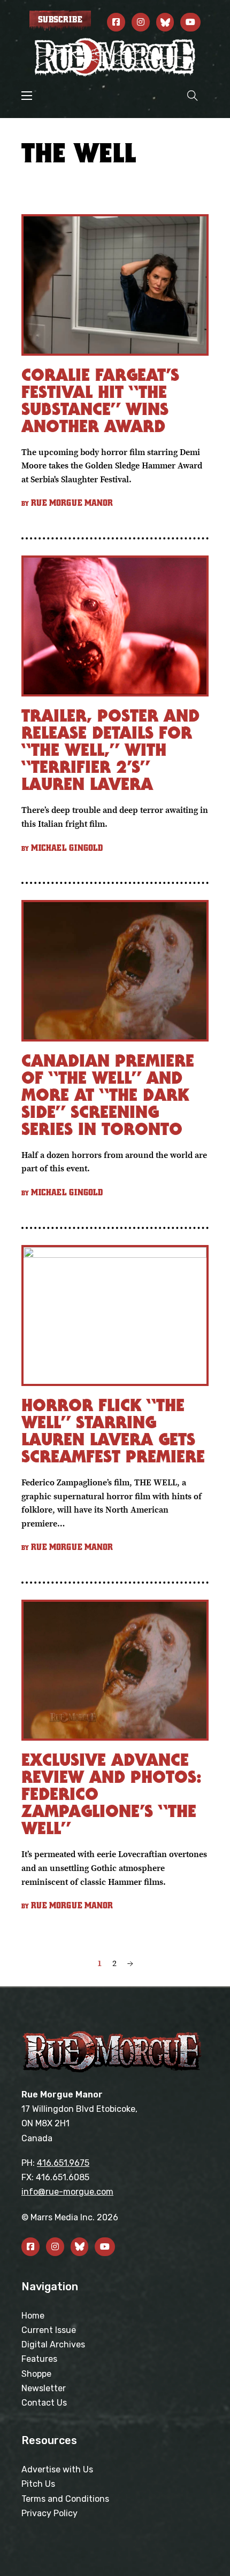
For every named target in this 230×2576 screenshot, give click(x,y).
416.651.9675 (63, 2163)
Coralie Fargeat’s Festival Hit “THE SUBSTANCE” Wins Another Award (100, 400)
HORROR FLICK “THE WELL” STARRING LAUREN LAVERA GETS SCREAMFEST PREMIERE (113, 1431)
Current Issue (49, 2330)
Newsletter (44, 2388)
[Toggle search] (193, 95)
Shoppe (36, 2374)
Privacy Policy (49, 2513)
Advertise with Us (57, 2469)
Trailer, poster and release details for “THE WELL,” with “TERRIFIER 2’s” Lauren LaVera (110, 750)
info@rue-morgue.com (67, 2192)
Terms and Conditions (65, 2499)
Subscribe (60, 20)
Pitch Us (38, 2484)
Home (33, 2316)
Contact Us (44, 2403)
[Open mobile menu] (27, 96)
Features (39, 2359)
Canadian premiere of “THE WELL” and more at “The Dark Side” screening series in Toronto (108, 1095)
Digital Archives (53, 2344)
